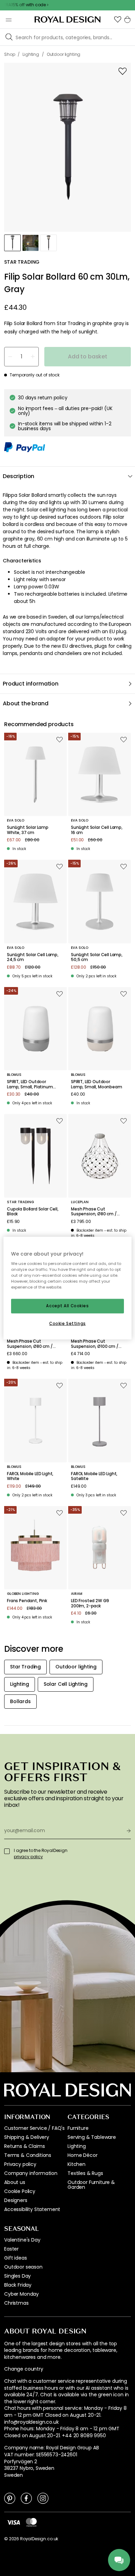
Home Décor (82, 2155)
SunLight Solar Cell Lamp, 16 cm (97, 830)
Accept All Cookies (67, 1306)
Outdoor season (23, 2267)
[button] (118, 19)
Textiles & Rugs (85, 2173)
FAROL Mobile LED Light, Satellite (94, 1476)
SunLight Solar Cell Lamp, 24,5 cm (33, 957)
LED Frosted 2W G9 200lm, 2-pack (90, 1603)
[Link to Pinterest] (10, 2498)
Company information (31, 2173)
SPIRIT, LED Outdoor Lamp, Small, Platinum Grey (30, 1084)
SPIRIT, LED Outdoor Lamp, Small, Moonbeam (97, 1084)
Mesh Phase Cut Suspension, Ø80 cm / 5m (94, 1212)
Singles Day (17, 2276)
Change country (24, 2369)
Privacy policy (20, 2164)
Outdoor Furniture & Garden (91, 2185)
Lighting (77, 2146)
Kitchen (76, 2164)
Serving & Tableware (92, 2137)
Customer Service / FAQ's (34, 2128)
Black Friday (18, 2285)
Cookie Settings (67, 1324)
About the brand (26, 703)
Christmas (16, 2303)
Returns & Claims (24, 2146)
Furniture (78, 2128)
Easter (11, 2249)
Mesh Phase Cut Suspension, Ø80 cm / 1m (30, 1344)
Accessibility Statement (32, 2209)
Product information (31, 684)
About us (15, 2182)
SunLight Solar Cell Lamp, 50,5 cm (97, 957)
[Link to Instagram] (43, 2498)
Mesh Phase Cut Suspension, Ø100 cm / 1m (95, 1344)
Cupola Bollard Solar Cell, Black (33, 1212)
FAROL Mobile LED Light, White (30, 1476)
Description (19, 476)
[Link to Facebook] (26, 2498)
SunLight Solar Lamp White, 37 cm (28, 830)
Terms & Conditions (28, 2155)
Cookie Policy (20, 2191)
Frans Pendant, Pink (27, 1601)
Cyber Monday (21, 2294)
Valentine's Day (22, 2240)
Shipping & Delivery (27, 2137)
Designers (16, 2200)
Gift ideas (15, 2258)
